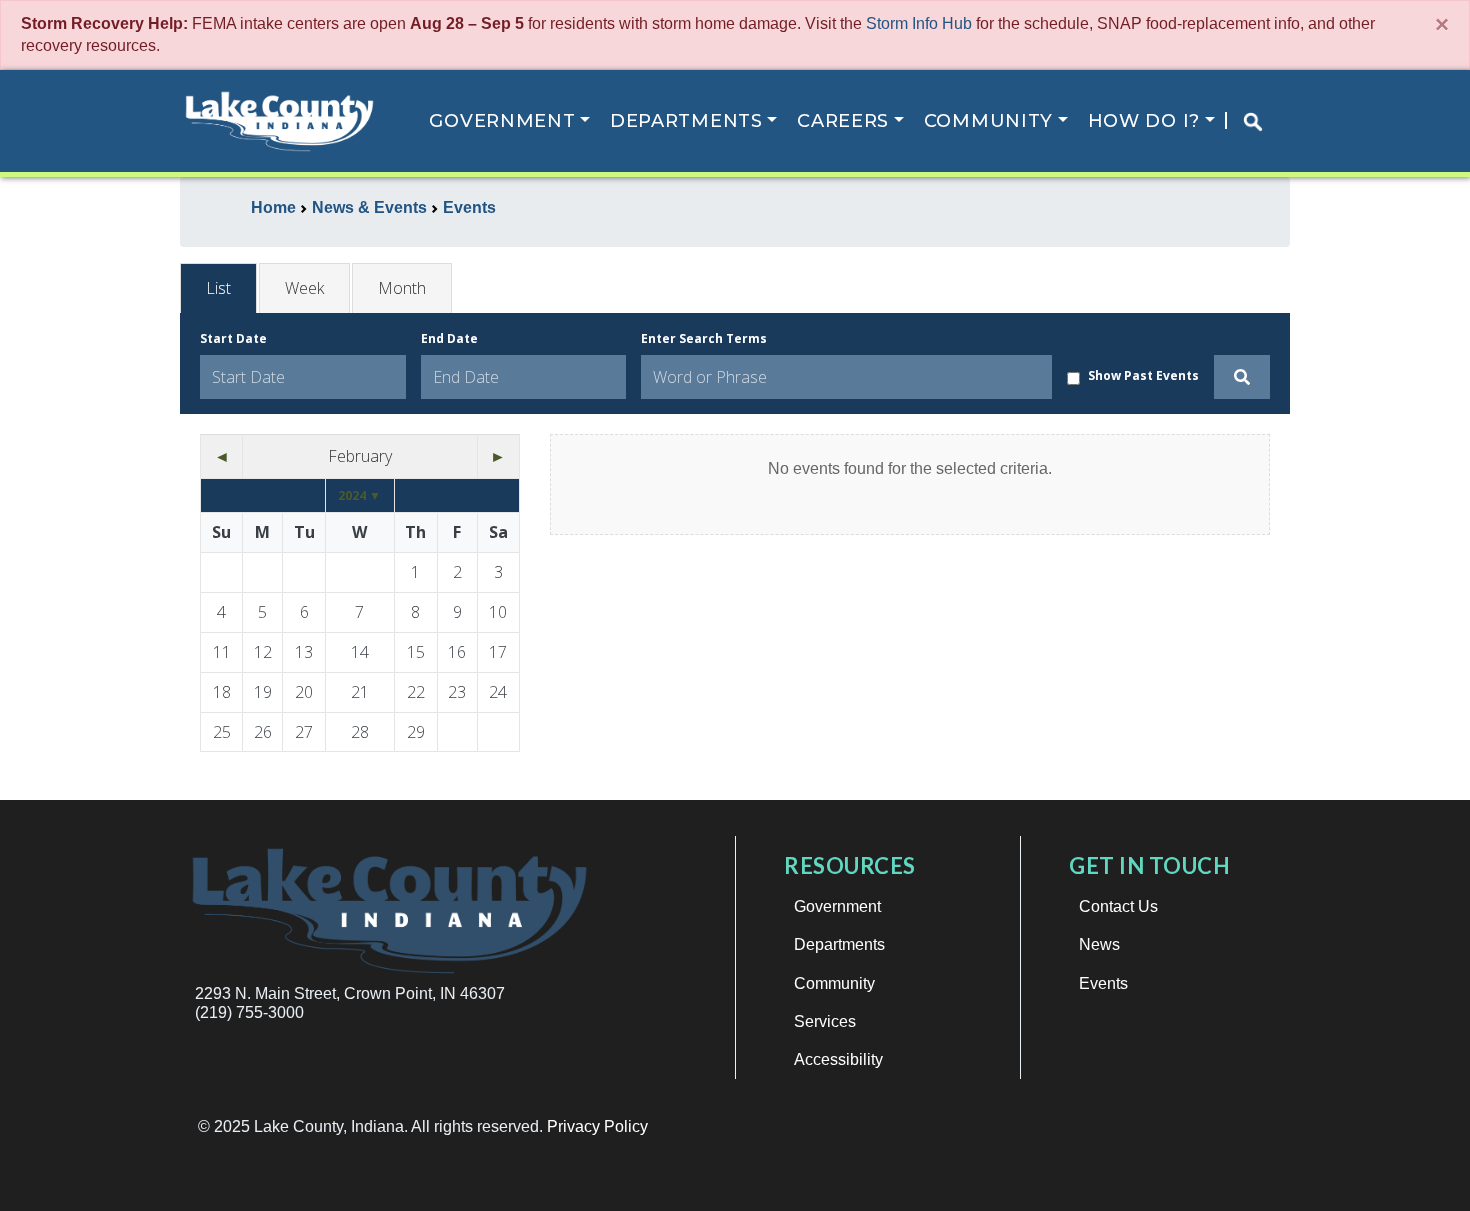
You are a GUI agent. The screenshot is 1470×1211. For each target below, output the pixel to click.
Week (304, 288)
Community (988, 121)
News (1099, 944)
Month (402, 288)
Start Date (233, 338)
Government (502, 121)
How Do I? (1144, 121)
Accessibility (838, 1059)
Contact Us (1118, 906)
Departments (686, 121)
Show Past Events (1143, 375)
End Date (449, 338)
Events (1103, 983)
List (218, 288)
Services (825, 1021)
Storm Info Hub (919, 23)
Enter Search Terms (704, 338)
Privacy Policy (597, 1126)
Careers (843, 121)
